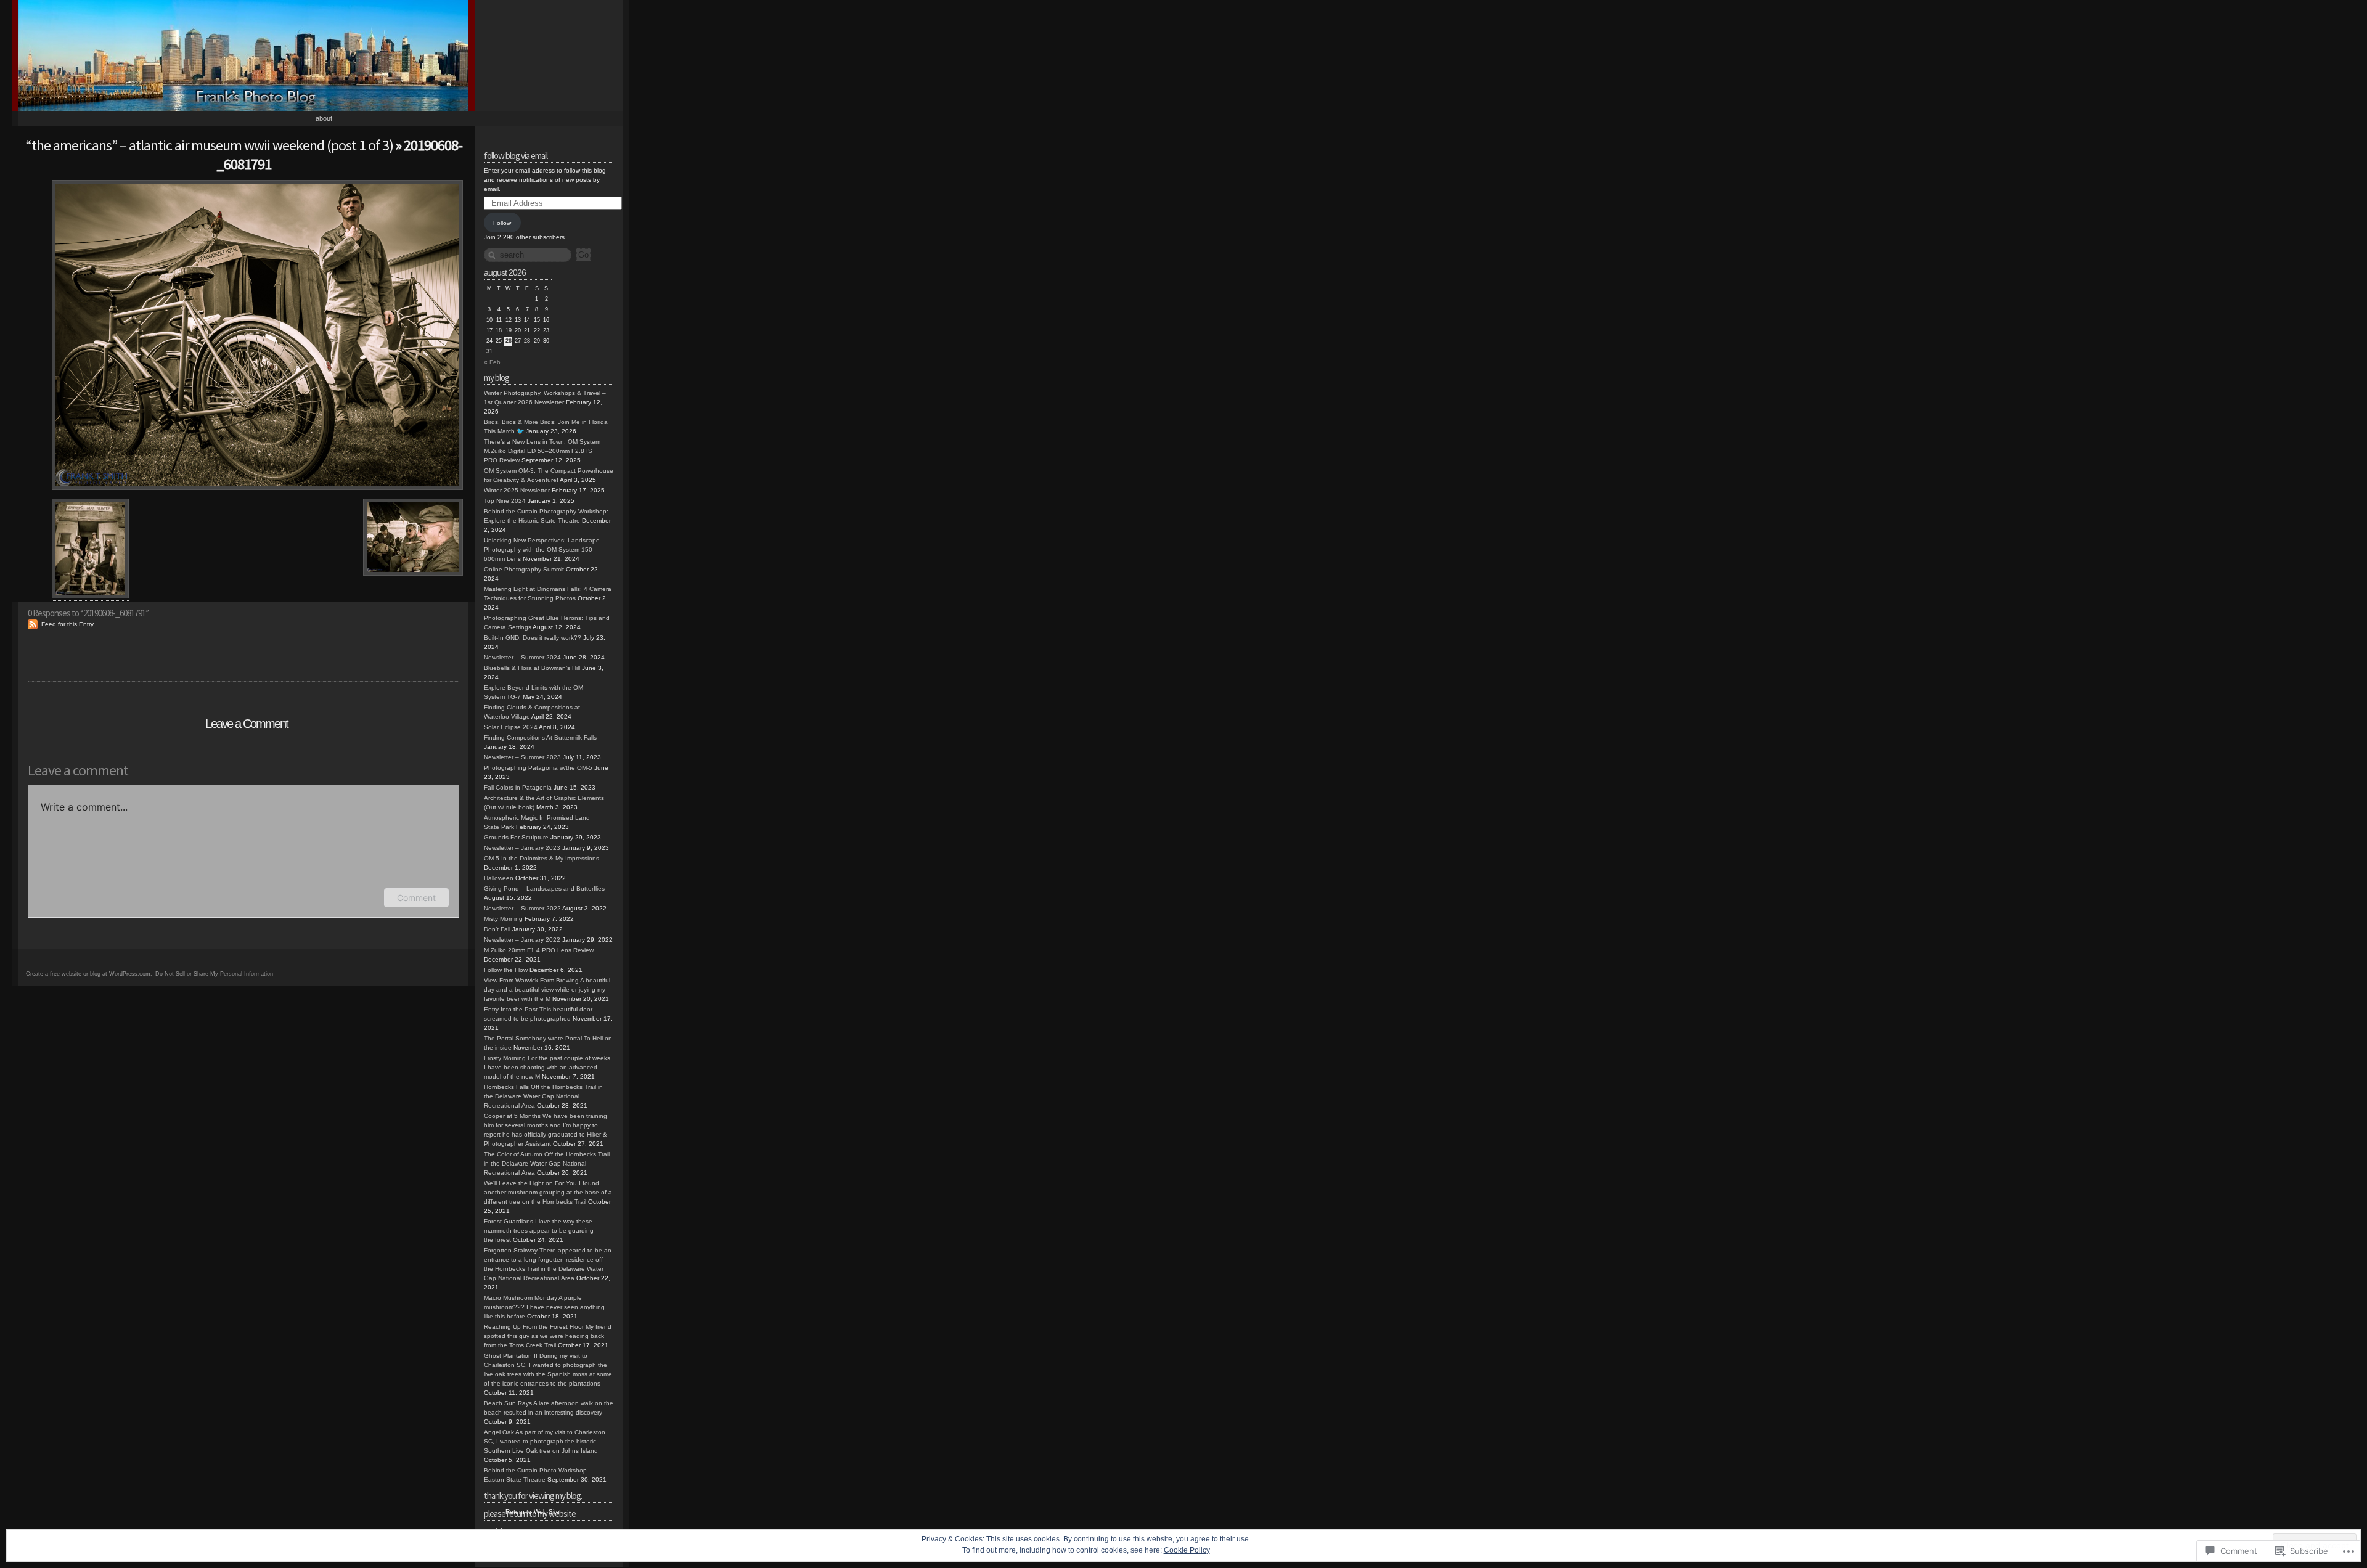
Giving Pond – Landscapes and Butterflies (544, 888)
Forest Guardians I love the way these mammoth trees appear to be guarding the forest (539, 1231)
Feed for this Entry (67, 624)
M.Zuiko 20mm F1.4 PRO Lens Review (539, 950)
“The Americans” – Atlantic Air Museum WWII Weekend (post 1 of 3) (209, 145)
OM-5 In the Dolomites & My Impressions (542, 858)
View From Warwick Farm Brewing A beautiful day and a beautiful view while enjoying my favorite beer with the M (547, 990)
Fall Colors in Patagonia (518, 787)
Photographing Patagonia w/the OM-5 (538, 768)
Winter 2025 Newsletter (517, 490)
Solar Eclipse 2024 (511, 727)
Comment (416, 898)
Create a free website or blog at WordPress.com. (89, 974)
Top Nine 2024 (505, 501)
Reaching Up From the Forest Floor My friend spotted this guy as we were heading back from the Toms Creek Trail (548, 1336)
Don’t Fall (497, 929)
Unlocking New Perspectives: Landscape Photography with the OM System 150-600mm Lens (542, 549)
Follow (502, 223)
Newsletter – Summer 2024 (522, 657)
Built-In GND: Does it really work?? (533, 638)
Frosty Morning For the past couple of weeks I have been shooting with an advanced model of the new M (547, 1067)
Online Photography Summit (524, 569)
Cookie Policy (1187, 1550)
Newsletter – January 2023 (522, 848)
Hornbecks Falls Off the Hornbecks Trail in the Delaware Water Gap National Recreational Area (543, 1096)
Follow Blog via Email (516, 156)
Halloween (499, 878)
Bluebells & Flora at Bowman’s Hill (532, 668)
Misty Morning (503, 919)
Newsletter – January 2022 (522, 940)
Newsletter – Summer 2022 (522, 908)
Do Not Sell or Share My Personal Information (214, 974)
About (324, 118)
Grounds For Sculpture (516, 837)
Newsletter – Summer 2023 (522, 757)
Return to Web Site (533, 1512)
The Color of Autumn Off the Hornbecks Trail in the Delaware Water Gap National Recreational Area (547, 1163)
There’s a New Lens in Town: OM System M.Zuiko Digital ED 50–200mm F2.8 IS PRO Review (542, 451)
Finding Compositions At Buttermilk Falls (540, 737)
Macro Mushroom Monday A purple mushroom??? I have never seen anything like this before (544, 1307)
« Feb (492, 362)
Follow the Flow (506, 970)
